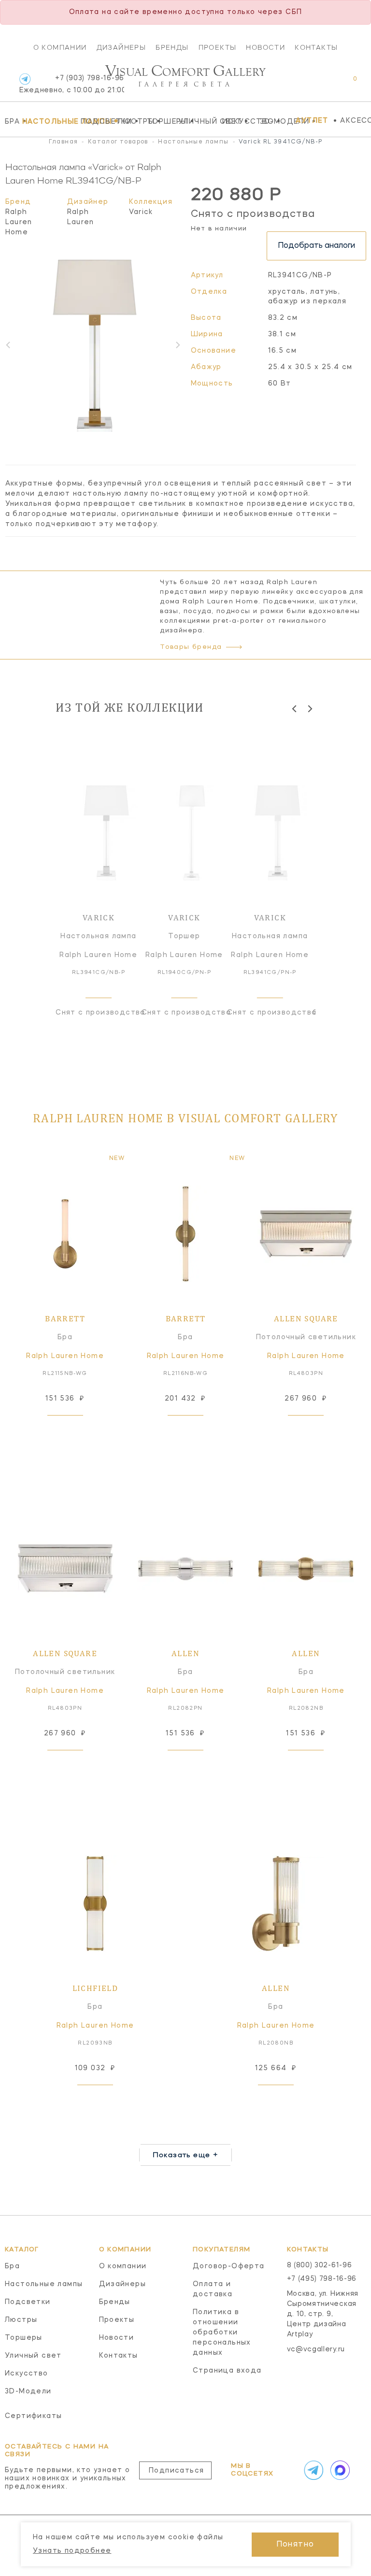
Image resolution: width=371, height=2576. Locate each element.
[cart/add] (76, 1431)
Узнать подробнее (72, 2551)
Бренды (172, 47)
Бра (11, 121)
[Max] (339, 2470)
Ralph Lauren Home (19, 222)
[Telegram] (25, 79)
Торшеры (160, 121)
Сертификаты (33, 2416)
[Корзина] (346, 84)
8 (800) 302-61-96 (320, 2265)
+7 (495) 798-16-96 (322, 2279)
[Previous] (295, 708)
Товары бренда (191, 647)
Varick (141, 212)
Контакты (316, 47)
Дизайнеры (121, 47)
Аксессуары (356, 121)
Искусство (239, 121)
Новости (265, 47)
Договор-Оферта (229, 2266)
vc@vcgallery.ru (316, 2349)
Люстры (130, 121)
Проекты (218, 47)
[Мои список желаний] (321, 84)
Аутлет (312, 121)
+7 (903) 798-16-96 (72, 84)
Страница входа (227, 2371)
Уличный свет (198, 121)
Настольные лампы (49, 121)
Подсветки (97, 121)
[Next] (309, 708)
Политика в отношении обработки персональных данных (222, 2333)
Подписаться (176, 2471)
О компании (60, 47)
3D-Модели (276, 121)
